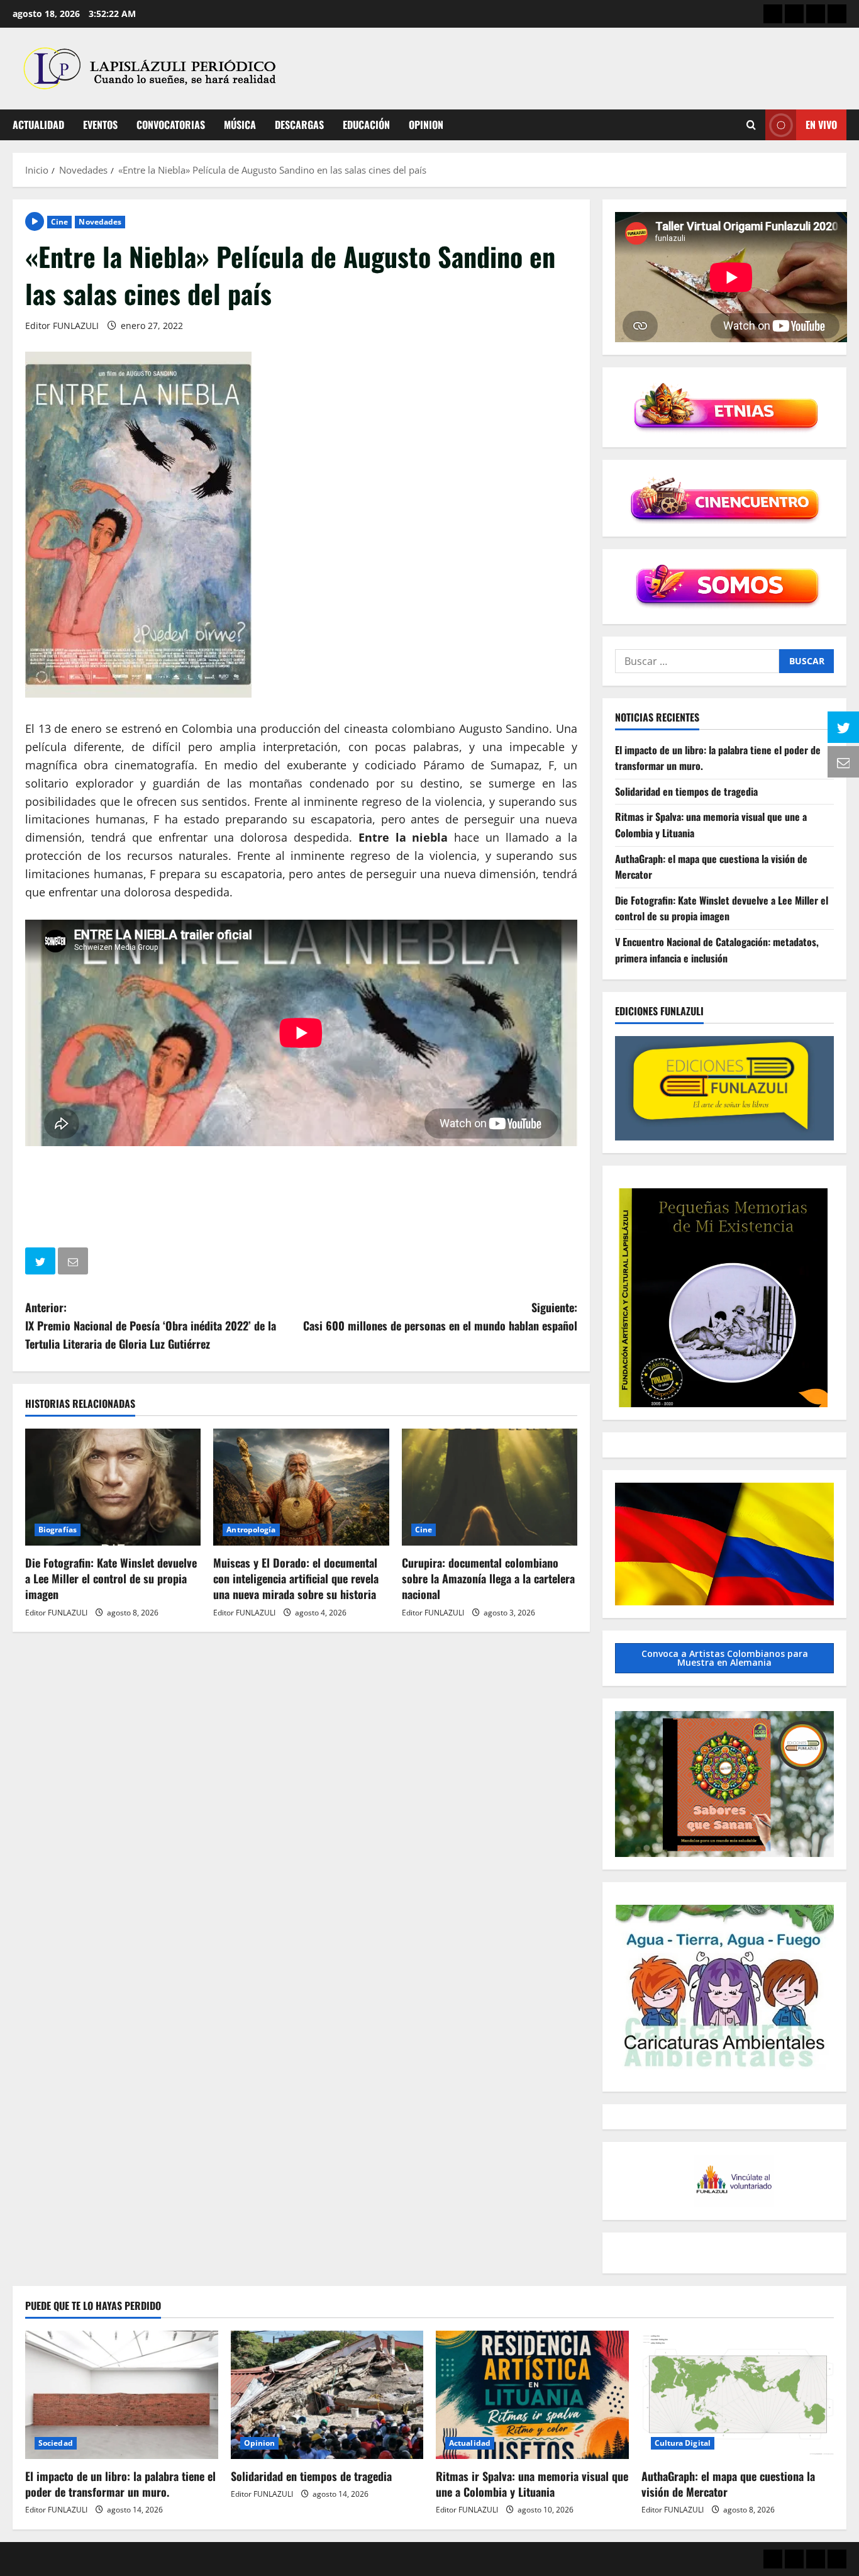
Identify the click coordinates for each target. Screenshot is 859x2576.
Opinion (426, 125)
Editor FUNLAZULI (62, 326)
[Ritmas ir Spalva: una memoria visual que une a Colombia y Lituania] (532, 2395)
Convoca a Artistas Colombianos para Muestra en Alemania (725, 1658)
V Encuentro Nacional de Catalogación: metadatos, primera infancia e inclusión (717, 950)
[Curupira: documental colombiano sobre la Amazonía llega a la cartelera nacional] (490, 1487)
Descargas (299, 125)
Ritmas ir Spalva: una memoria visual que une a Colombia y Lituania (532, 2484)
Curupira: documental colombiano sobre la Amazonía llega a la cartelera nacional (488, 1578)
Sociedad (56, 2443)
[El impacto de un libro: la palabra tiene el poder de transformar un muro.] (122, 2395)
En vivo (821, 125)
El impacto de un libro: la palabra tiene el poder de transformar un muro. (120, 2484)
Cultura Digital (683, 2443)
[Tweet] (42, 1263)
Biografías (58, 1530)
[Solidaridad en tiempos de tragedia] (327, 2395)
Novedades (100, 222)
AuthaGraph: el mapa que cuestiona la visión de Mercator (728, 2484)
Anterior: (151, 1325)
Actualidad (38, 125)
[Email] (74, 1263)
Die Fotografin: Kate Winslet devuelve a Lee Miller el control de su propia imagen (111, 1578)
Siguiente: (440, 1316)
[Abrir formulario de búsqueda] (751, 125)
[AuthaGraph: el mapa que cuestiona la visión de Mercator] (738, 2395)
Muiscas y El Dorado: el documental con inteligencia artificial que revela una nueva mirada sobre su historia (296, 1578)
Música (240, 125)
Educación (366, 125)
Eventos (100, 125)
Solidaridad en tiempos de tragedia (686, 791)
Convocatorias (171, 125)
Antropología (251, 1530)
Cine (59, 222)
